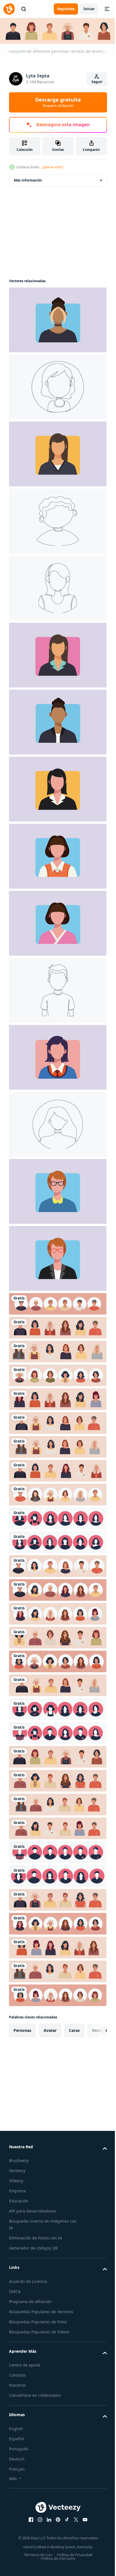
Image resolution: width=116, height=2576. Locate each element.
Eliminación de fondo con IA (35, 2237)
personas (22, 2029)
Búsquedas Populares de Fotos (38, 2321)
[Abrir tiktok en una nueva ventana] (65, 2519)
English (16, 2427)
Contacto (17, 2374)
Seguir (97, 82)
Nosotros (17, 2384)
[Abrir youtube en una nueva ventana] (83, 2519)
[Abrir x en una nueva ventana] (74, 2519)
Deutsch (17, 2458)
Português (19, 2448)
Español (16, 2438)
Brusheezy (19, 2160)
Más (13, 2477)
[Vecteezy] (9, 9)
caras (74, 2029)
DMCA (15, 2290)
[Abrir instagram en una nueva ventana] (38, 2519)
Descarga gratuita (58, 102)
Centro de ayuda (25, 2364)
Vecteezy (17, 2170)
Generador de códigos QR (33, 2247)
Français (17, 2468)
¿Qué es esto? (52, 167)
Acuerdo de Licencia (28, 2280)
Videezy (16, 2180)
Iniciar (89, 9)
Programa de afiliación (30, 2300)
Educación (19, 2200)
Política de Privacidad (72, 2554)
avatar (50, 2029)
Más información (28, 179)
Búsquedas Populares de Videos (39, 2331)
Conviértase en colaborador (35, 2394)
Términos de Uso (36, 2554)
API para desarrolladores (33, 2210)
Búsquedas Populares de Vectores (41, 2311)
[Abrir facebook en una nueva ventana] (29, 2519)
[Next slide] (94, 2029)
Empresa (17, 2190)
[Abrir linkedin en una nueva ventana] (47, 2519)
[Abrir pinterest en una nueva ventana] (56, 2519)
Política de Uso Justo (56, 2557)
